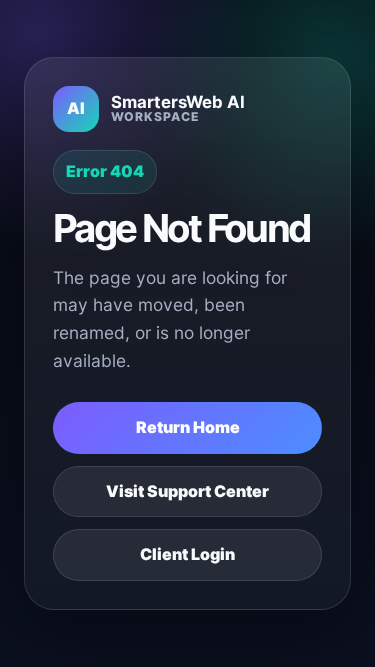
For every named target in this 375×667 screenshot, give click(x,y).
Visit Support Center (187, 491)
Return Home (188, 427)
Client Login (187, 554)
